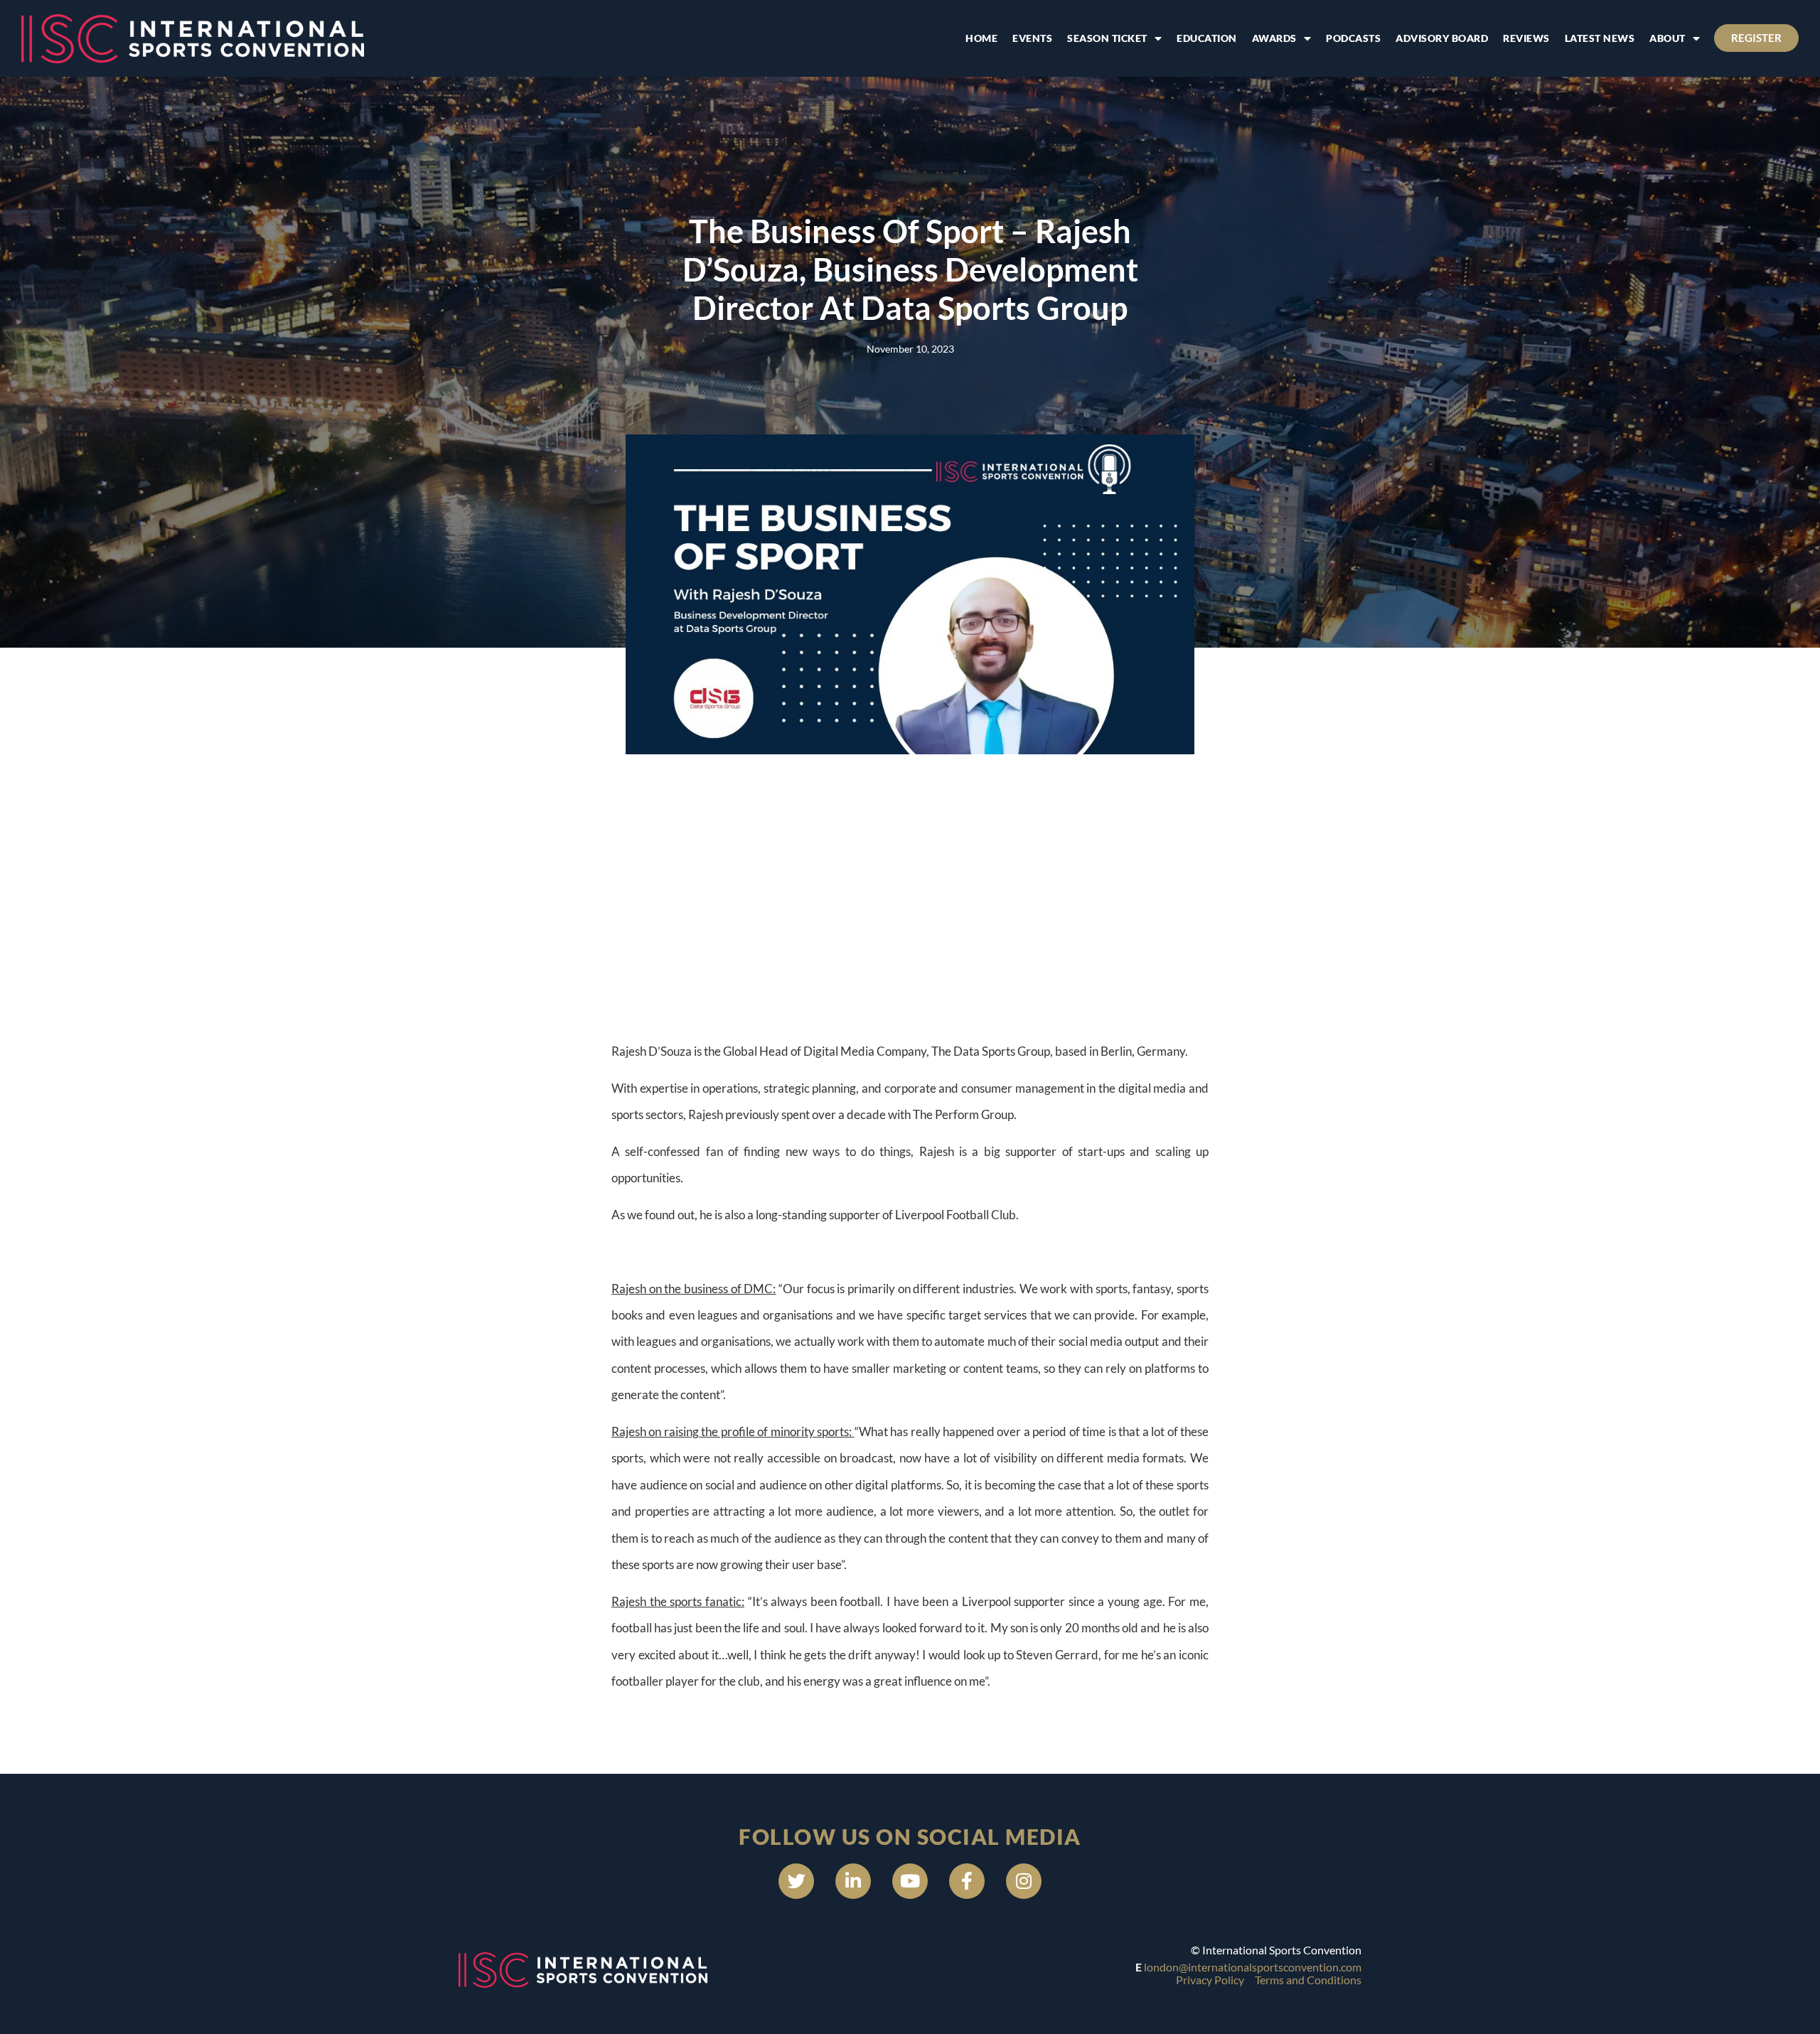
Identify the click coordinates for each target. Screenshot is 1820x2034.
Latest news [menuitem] (1600, 38)
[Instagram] (1024, 1881)
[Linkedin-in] (853, 1881)
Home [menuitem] (981, 38)
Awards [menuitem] (1274, 38)
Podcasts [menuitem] (1353, 38)
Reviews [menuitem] (1526, 38)
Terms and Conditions (1308, 1980)
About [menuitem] (1668, 38)
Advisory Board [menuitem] (1442, 38)
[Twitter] (796, 1881)
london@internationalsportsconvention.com (1253, 1967)
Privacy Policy (1210, 1980)
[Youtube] (910, 1881)
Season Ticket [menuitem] (1107, 38)
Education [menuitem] (1207, 38)
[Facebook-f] (967, 1881)
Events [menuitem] (1032, 38)
